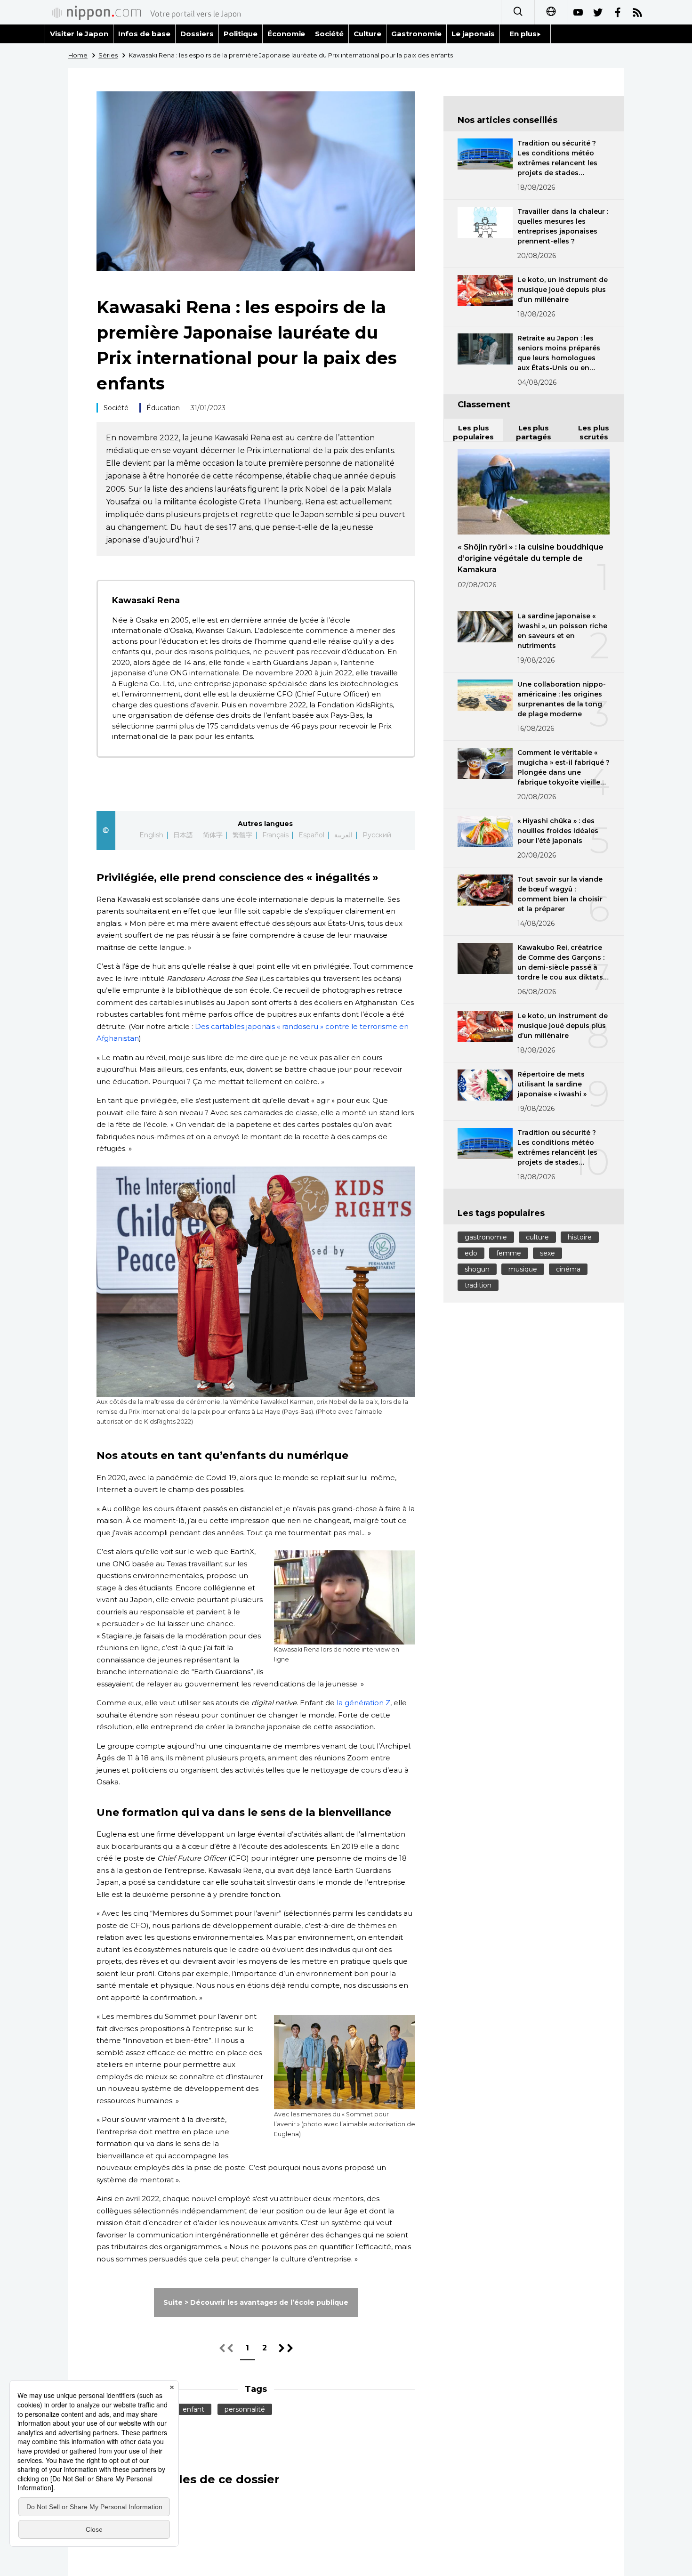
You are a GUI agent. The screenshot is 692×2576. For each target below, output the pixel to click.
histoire (580, 1237)
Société (329, 34)
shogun (477, 1269)
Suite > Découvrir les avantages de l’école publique (256, 2302)
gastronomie (486, 1237)
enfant (193, 2409)
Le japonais (473, 34)
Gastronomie (416, 34)
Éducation (163, 408)
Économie (286, 34)
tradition (478, 1285)
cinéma (568, 1269)
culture (537, 1237)
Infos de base (144, 34)
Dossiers (197, 34)
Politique (241, 34)
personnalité (245, 2409)
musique (523, 1269)
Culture (367, 34)
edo (471, 1253)
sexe (547, 1253)
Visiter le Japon (79, 34)
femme (509, 1253)
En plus (523, 34)
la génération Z (363, 1703)
